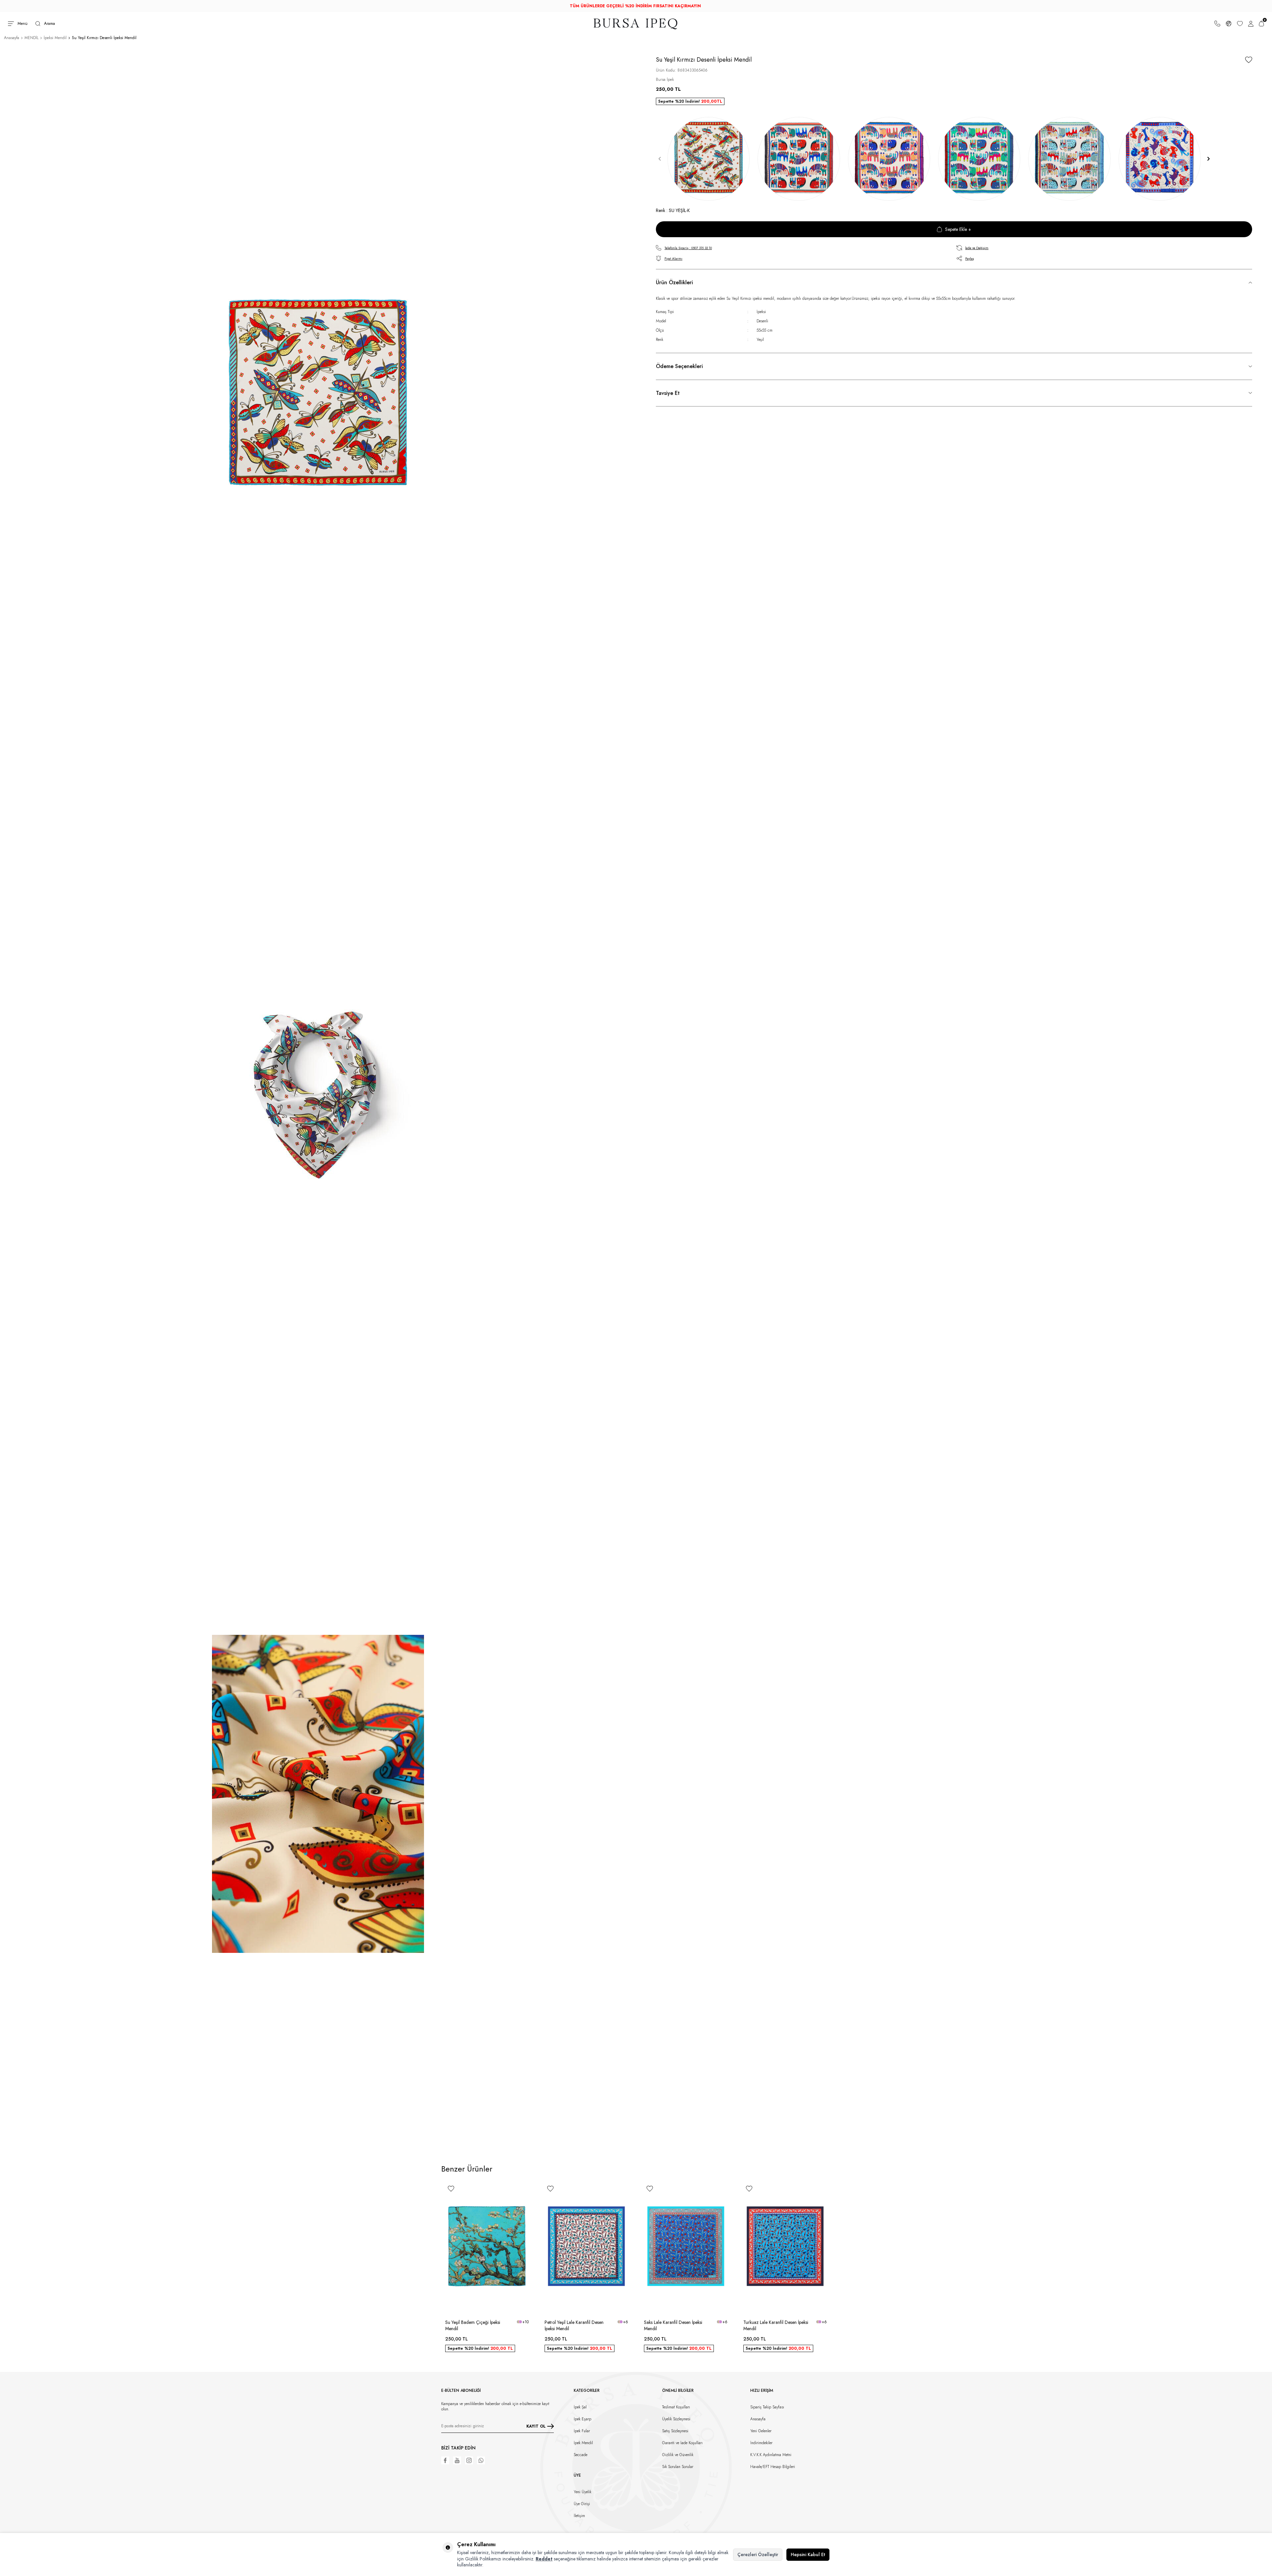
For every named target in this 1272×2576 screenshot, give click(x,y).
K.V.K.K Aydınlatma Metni (771, 2455)
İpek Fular (582, 2431)
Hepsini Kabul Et (808, 2554)
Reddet (544, 2559)
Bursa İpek (665, 80)
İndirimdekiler (761, 2443)
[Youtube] (457, 2460)
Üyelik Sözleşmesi (676, 2419)
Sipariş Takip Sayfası (767, 2407)
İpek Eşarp (583, 2419)
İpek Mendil (583, 2443)
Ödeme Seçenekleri (679, 366)
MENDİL (31, 38)
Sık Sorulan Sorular (678, 2467)
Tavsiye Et (668, 393)
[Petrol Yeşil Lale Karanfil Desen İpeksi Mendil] (586, 2247)
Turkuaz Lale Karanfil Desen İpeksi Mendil (776, 2326)
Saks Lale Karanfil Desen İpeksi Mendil (673, 2326)
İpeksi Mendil (55, 38)
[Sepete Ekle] (525, 2306)
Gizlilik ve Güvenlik (678, 2455)
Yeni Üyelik (583, 2492)
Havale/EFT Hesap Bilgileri (773, 2467)
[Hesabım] (1251, 24)
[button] (660, 159)
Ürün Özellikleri (674, 282)
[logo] (636, 24)
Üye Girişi (582, 2504)
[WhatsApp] (481, 2460)
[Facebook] (445, 2460)
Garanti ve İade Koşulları (682, 2443)
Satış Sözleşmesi (675, 2431)
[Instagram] (469, 2460)
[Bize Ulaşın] (1217, 24)
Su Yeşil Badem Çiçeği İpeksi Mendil (473, 2326)
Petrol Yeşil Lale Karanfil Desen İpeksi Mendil (574, 2326)
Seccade (581, 2455)
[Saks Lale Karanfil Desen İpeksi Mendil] (686, 2247)
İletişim (579, 2516)
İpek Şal (580, 2407)
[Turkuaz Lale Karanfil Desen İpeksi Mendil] (785, 2247)
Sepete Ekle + (958, 229)
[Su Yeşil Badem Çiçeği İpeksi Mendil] (487, 2247)
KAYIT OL (536, 2426)
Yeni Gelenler (761, 2431)
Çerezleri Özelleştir (758, 2554)
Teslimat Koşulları (676, 2407)
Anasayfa (12, 38)
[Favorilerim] (1240, 24)
